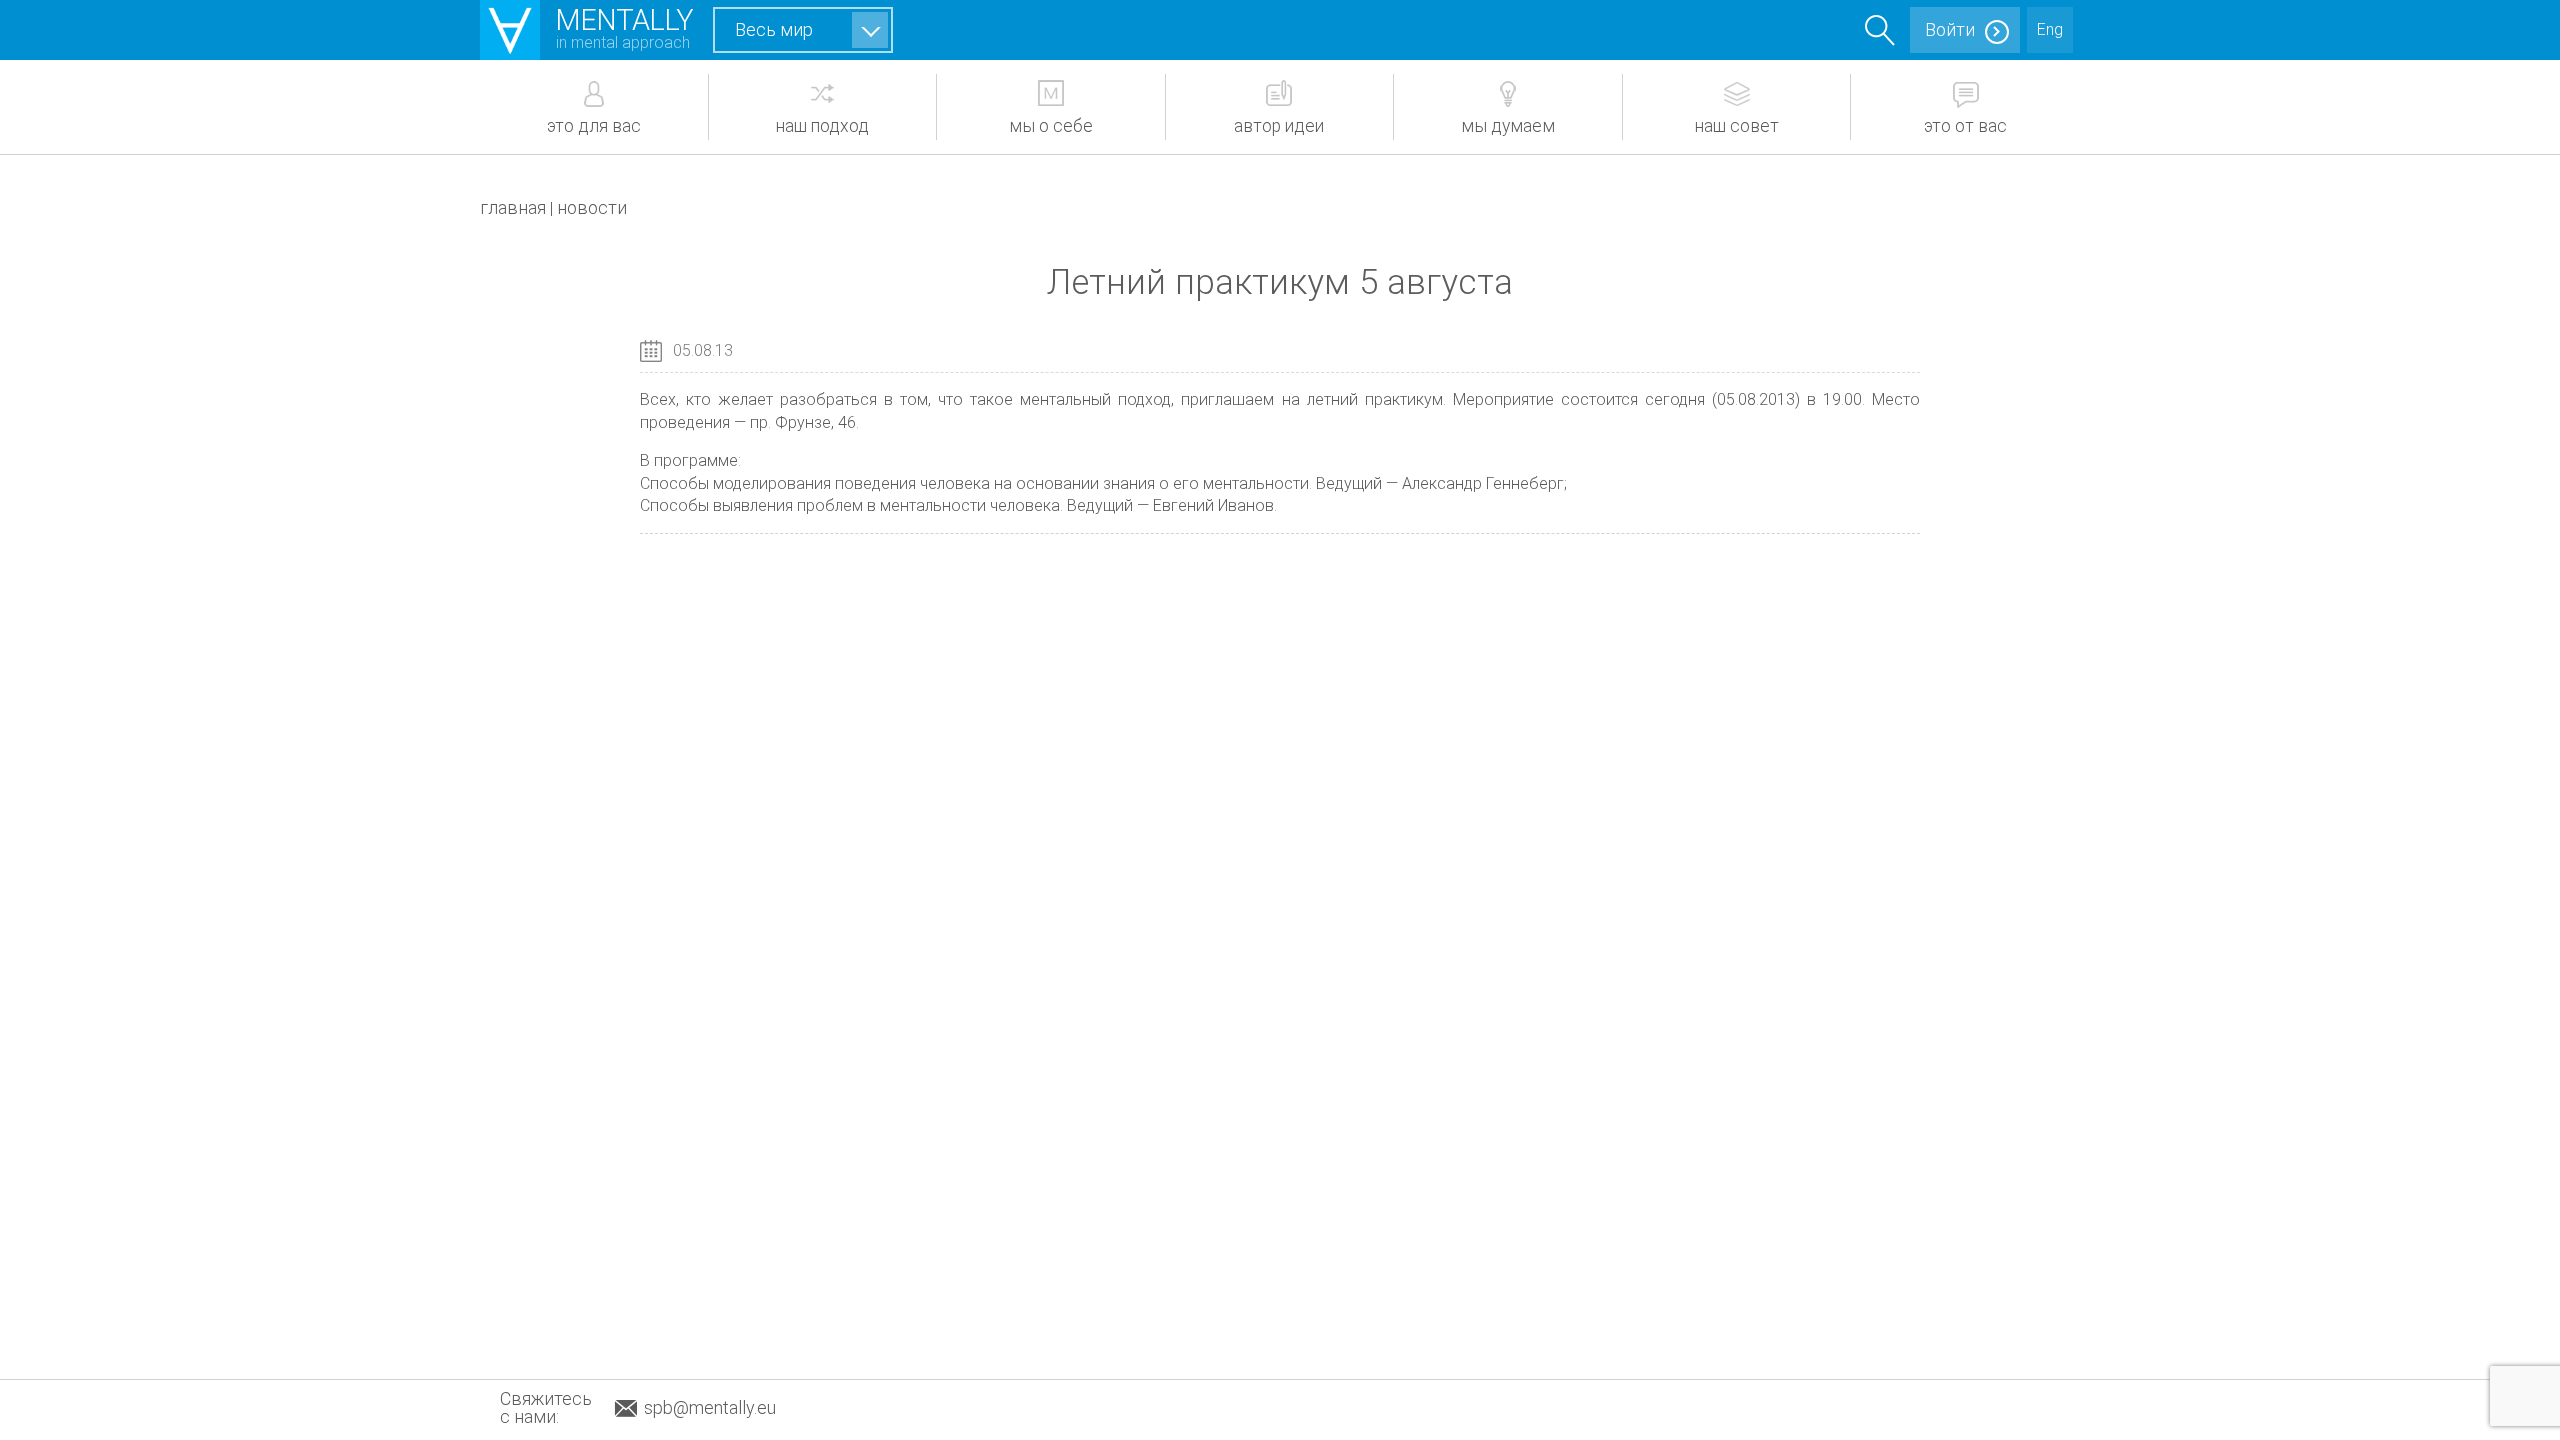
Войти (1950, 29)
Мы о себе (1051, 126)
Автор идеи (1279, 126)
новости (592, 207)
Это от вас (1965, 126)
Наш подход (822, 126)
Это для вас (594, 126)
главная (513, 207)
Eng (2050, 29)
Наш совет (1737, 126)
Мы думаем (1508, 126)
